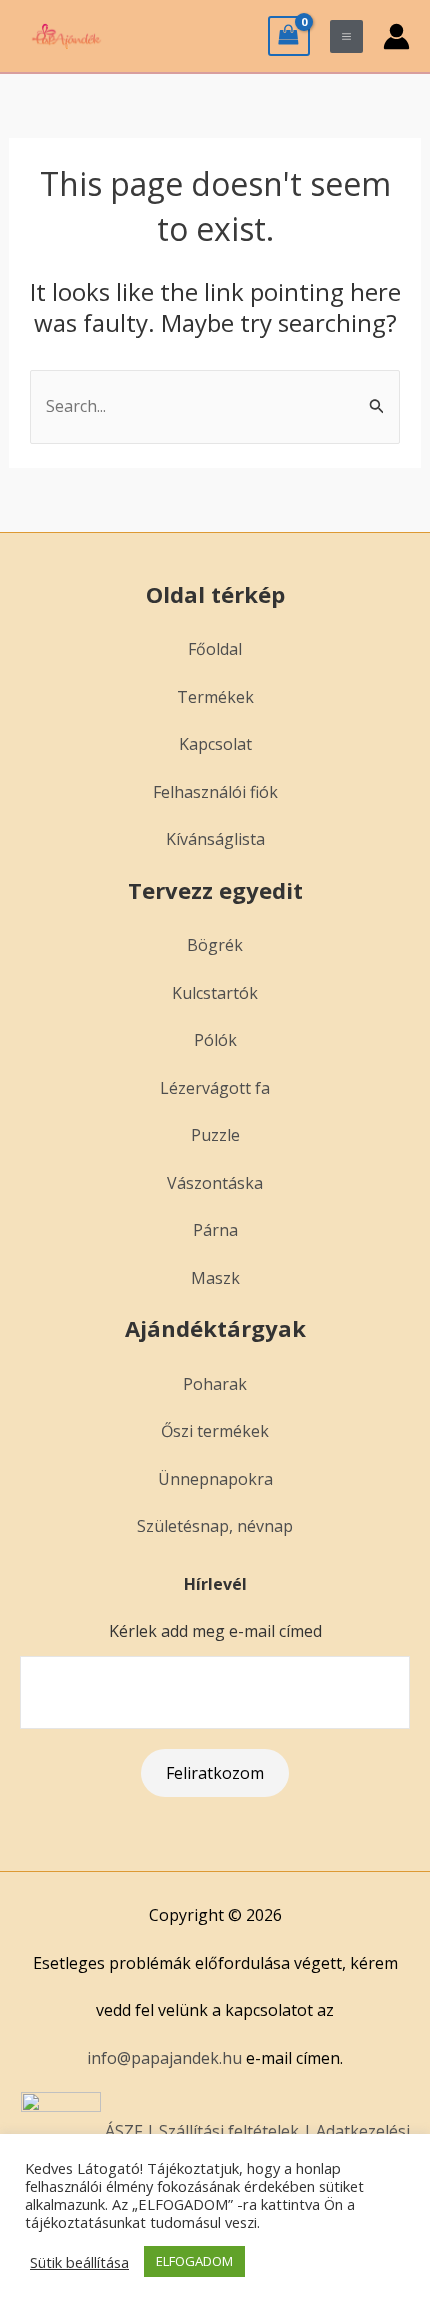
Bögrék (215, 945)
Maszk (215, 1278)
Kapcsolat (215, 744)
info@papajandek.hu (164, 2058)
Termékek (215, 697)
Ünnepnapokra (215, 1479)
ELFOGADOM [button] (194, 2261)
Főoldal (215, 649)
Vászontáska (215, 1183)
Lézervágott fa (215, 1088)
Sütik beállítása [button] (79, 2262)
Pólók (215, 1040)
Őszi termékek (215, 1431)
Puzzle (215, 1135)
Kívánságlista (215, 839)
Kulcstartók (215, 993)
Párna (215, 1230)
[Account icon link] (396, 36)
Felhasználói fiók (215, 792)
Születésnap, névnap (215, 1526)
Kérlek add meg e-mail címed (215, 1631)
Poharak (215, 1384)
